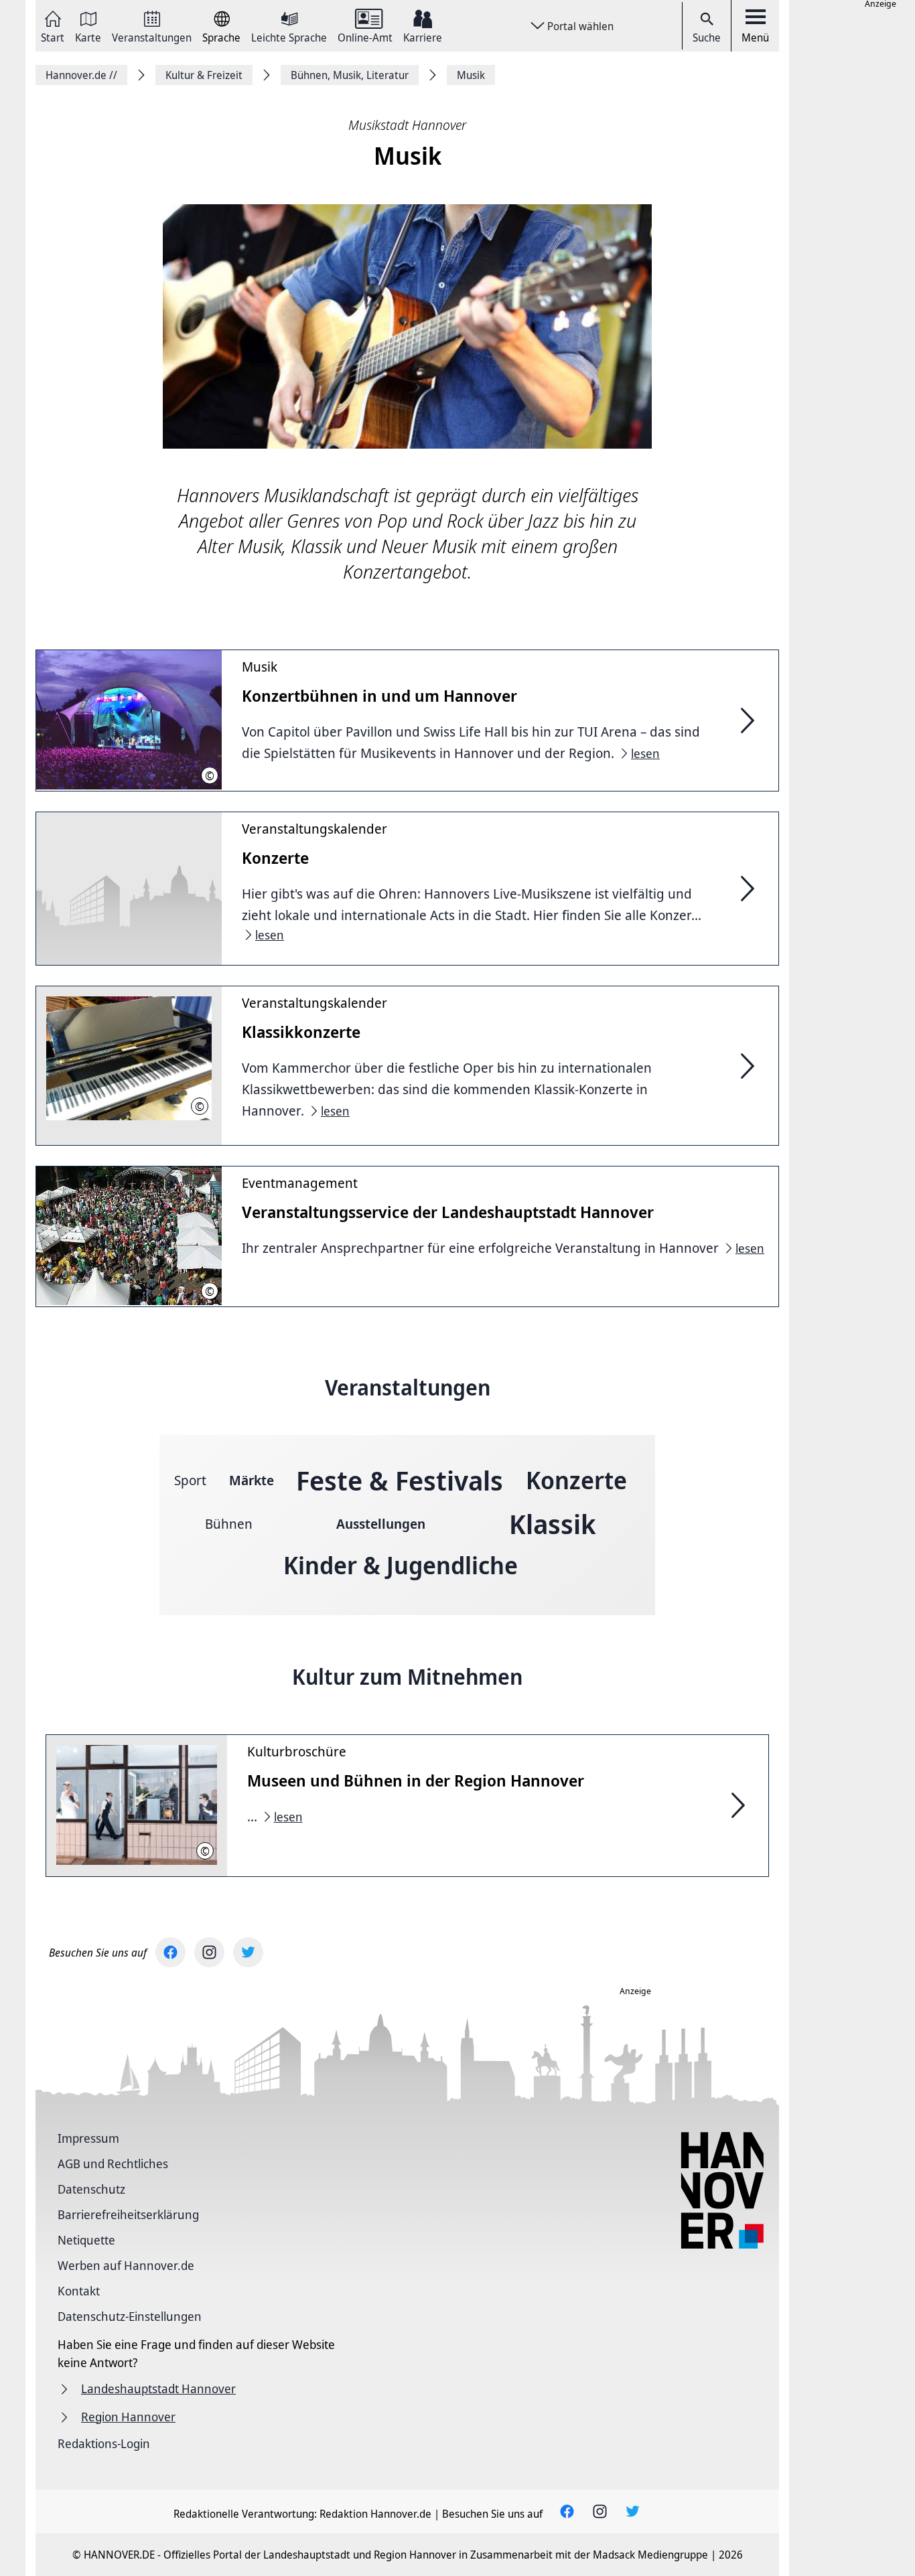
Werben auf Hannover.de (126, 2265)
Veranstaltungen (152, 36)
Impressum (88, 2138)
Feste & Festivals (400, 1480)
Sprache (221, 36)
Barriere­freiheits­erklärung (128, 2214)
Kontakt (79, 2291)
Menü (755, 37)
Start (53, 36)
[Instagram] (209, 1952)
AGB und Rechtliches (113, 2164)
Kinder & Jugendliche (401, 1565)
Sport (190, 1480)
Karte (88, 36)
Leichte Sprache (289, 36)
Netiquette (86, 2240)
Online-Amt (365, 36)
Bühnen (229, 1524)
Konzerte (576, 1480)
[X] (248, 1952)
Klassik (553, 1524)
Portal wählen (580, 26)
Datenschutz (91, 2189)
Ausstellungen (381, 1524)
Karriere (423, 36)
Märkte (252, 1480)
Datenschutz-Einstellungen (130, 2316)
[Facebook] (170, 1952)
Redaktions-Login (104, 2443)
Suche (707, 37)
